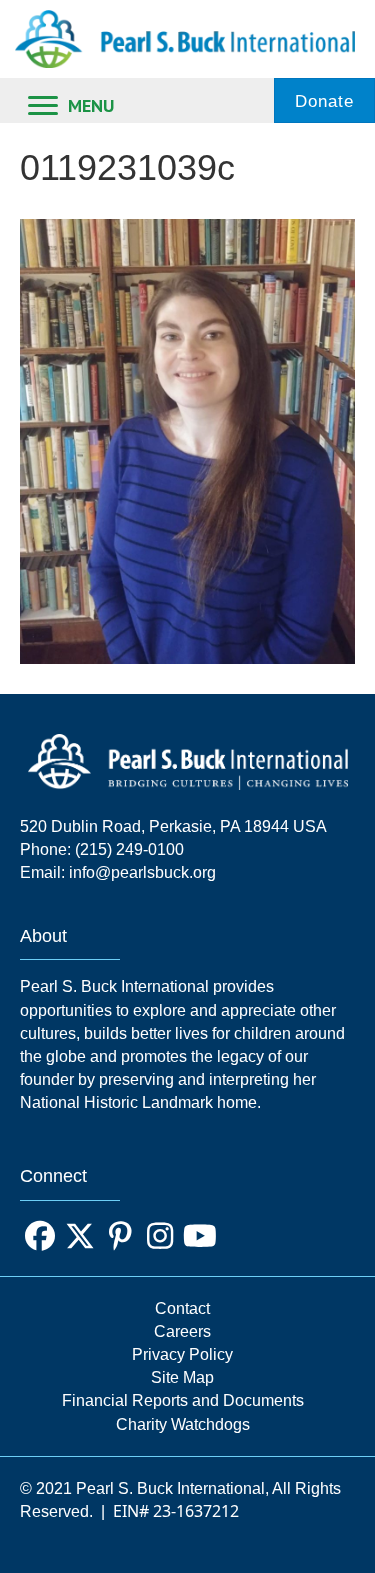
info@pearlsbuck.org (142, 872)
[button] (40, 1236)
